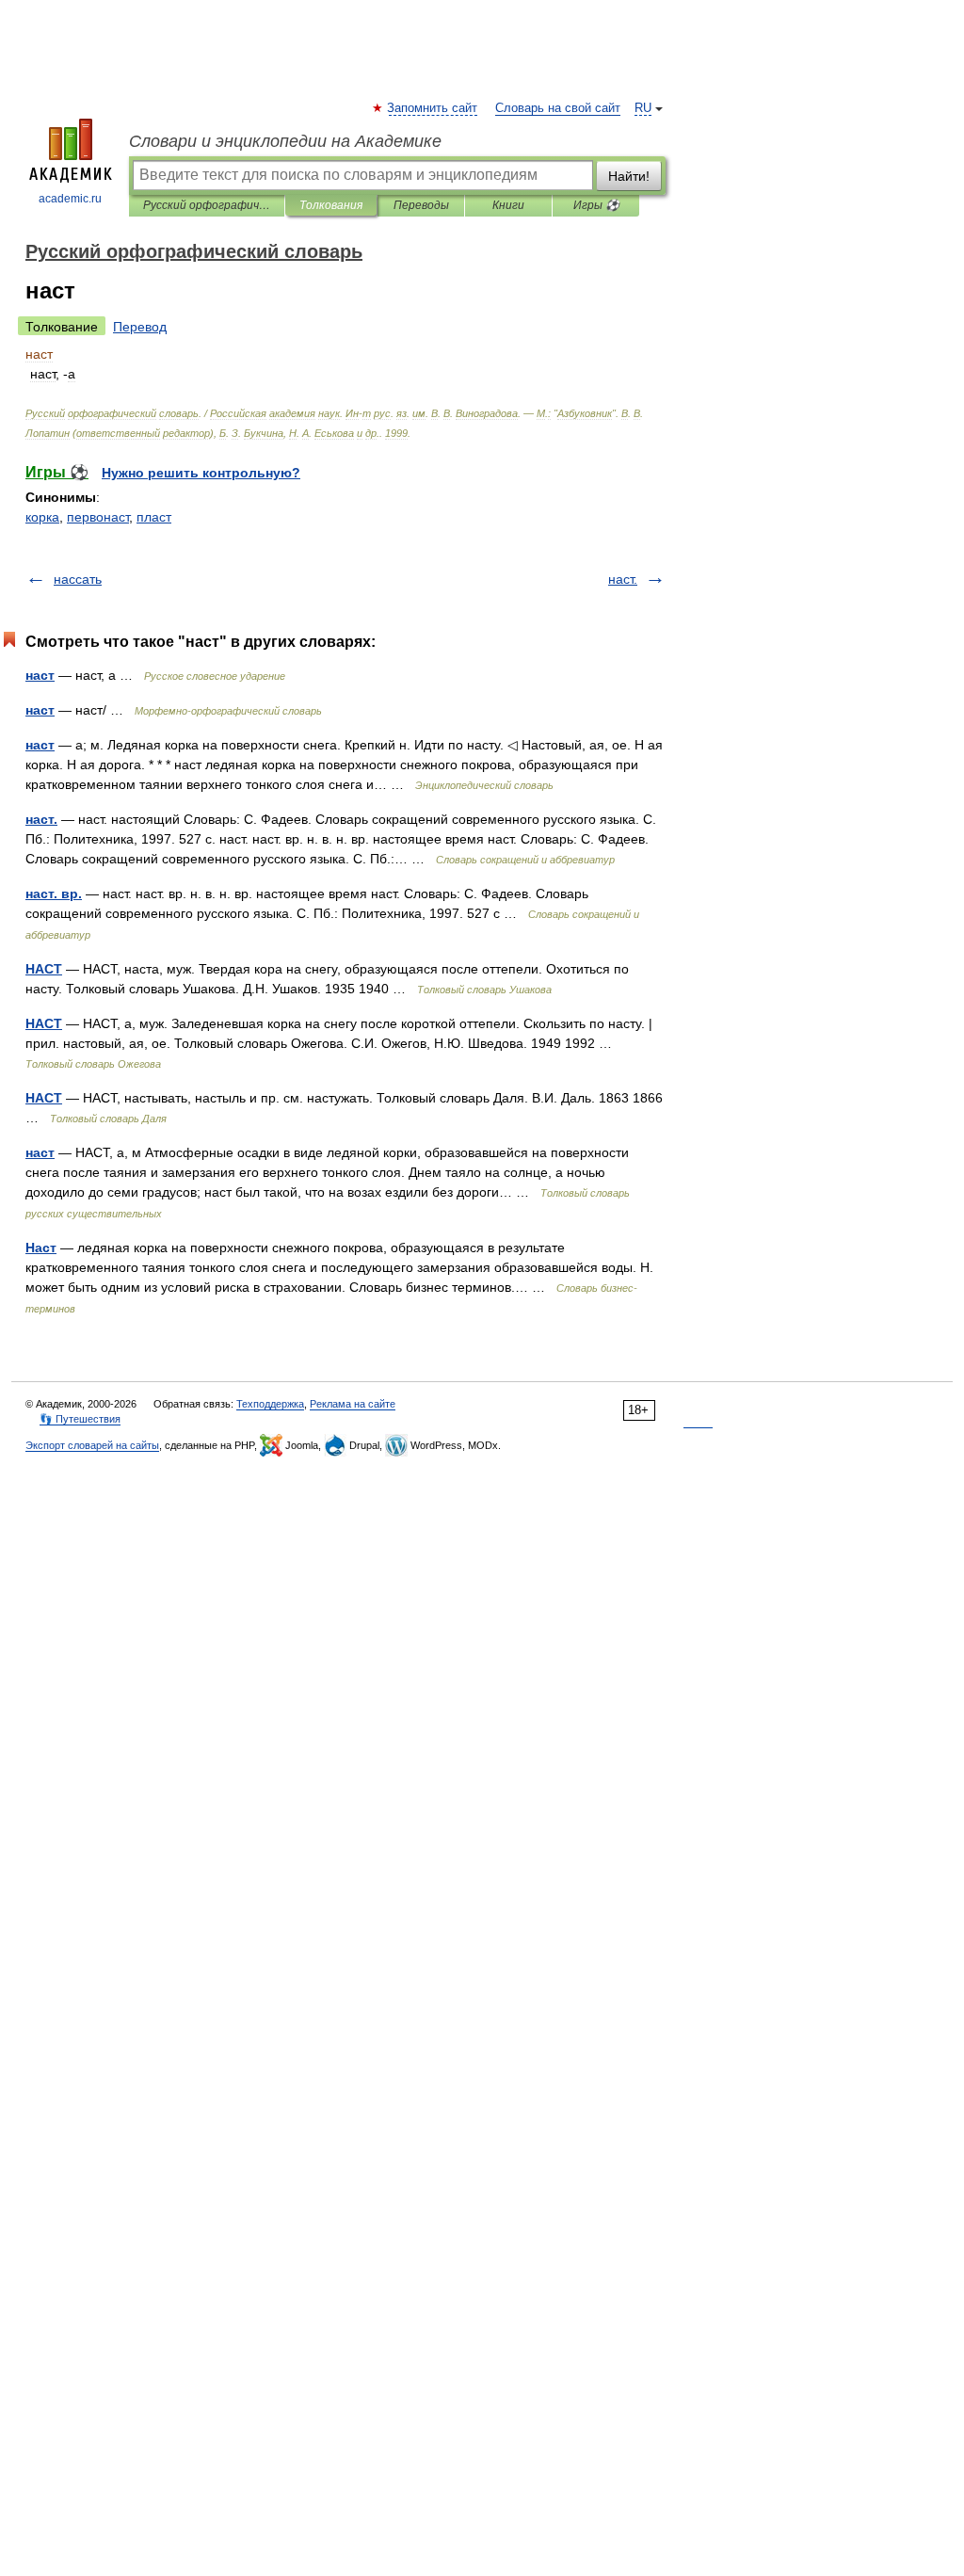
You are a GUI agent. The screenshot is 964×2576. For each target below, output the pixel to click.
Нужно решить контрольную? (201, 473)
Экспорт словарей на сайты (92, 1445)
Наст (41, 1248)
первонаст (98, 517)
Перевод (140, 327)
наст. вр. (54, 894)
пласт (154, 517)
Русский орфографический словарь (207, 205)
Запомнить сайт (433, 108)
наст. (623, 579)
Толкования (331, 205)
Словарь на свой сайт (558, 108)
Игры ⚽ (596, 205)
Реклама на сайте (353, 1404)
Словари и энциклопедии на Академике (285, 141)
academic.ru (70, 199)
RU (643, 108)
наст (40, 675)
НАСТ (44, 969)
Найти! (629, 176)
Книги (508, 205)
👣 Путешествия (80, 1419)
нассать (78, 579)
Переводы (421, 205)
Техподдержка (270, 1404)
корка (42, 517)
